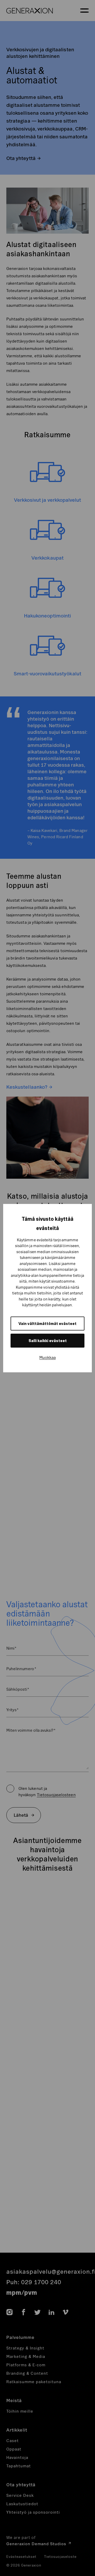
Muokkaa (47, 1357)
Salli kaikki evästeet (48, 1341)
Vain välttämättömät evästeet (47, 1324)
